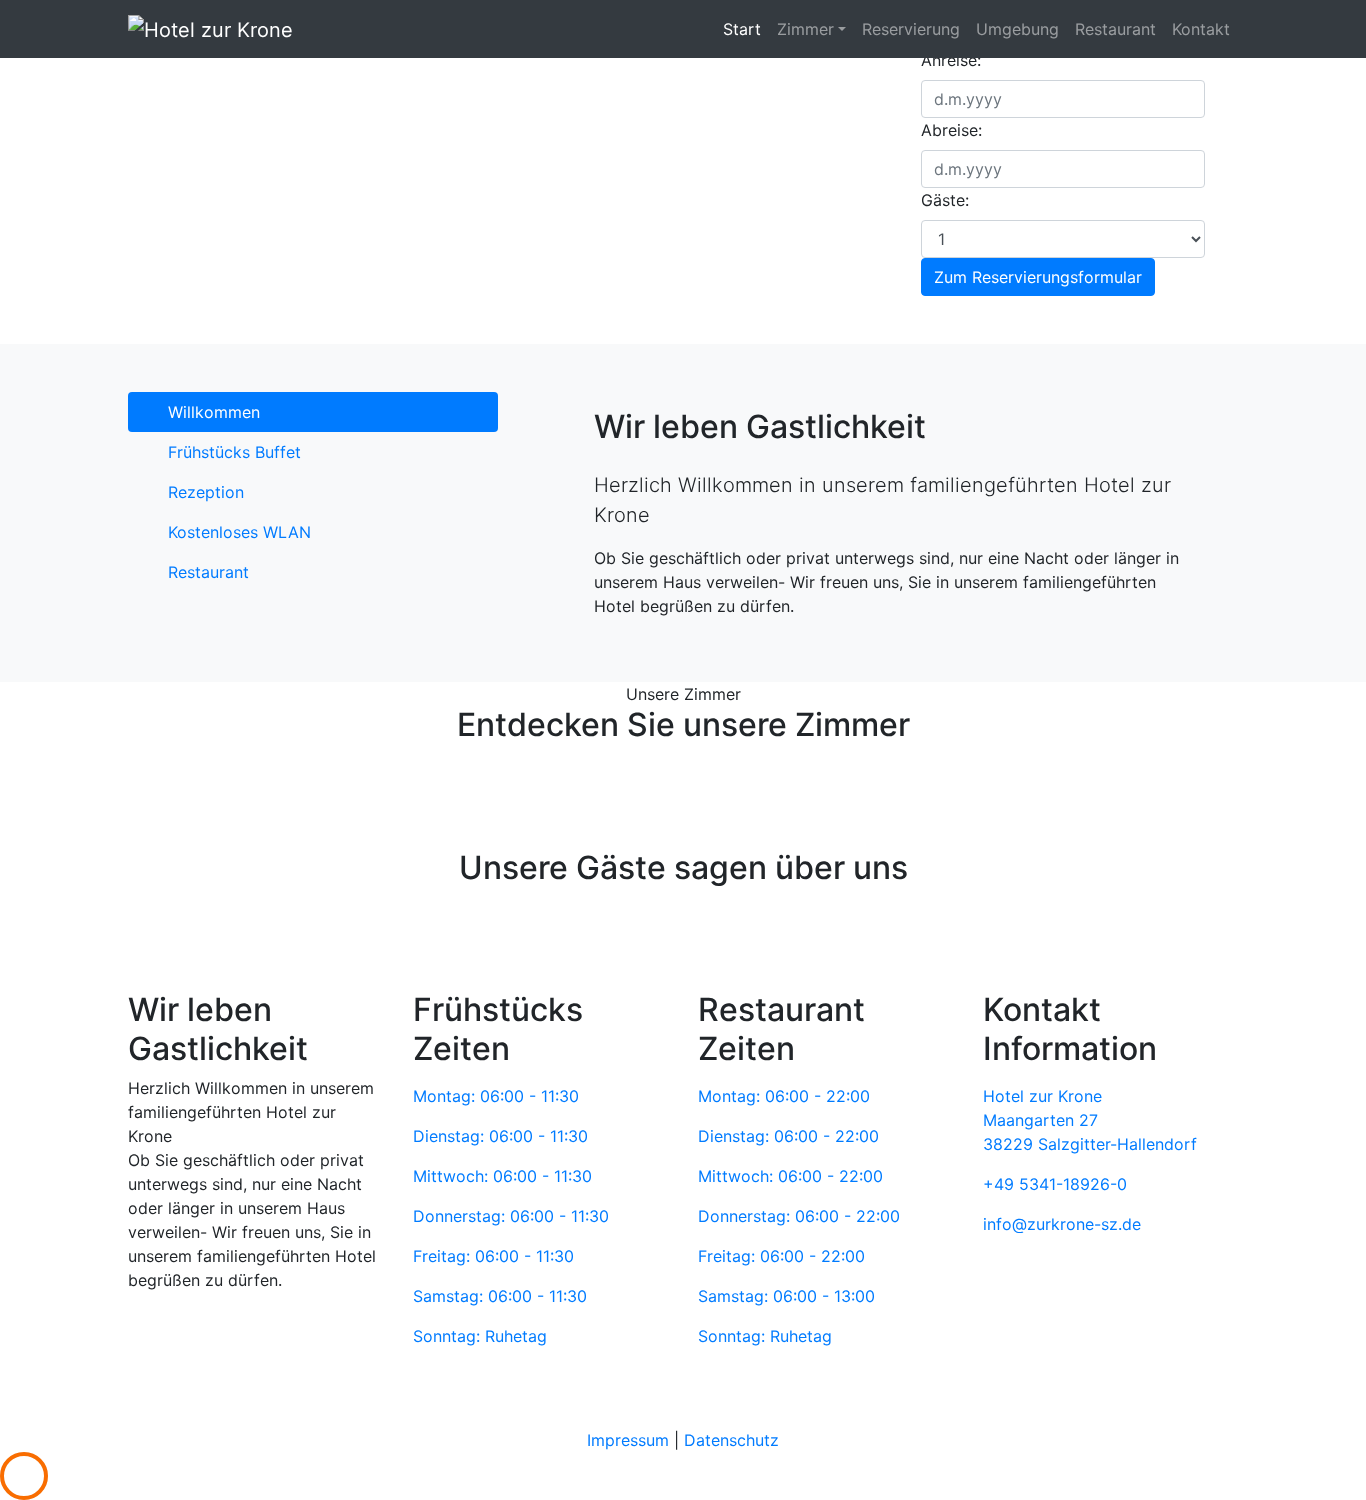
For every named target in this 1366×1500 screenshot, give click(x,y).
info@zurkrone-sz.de (1062, 1224)
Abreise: (951, 130)
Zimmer (805, 29)
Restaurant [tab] (208, 572)
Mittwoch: (502, 1176)
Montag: (496, 1096)
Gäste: (945, 200)
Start (742, 29)
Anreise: (951, 60)
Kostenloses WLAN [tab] (239, 532)
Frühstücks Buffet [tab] (234, 452)
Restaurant (1115, 29)
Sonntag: (480, 1336)
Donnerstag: (511, 1216)
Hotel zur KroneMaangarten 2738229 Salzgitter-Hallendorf (1090, 1120)
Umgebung (1017, 29)
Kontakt (1201, 29)
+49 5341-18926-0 (1055, 1184)
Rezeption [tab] (206, 492)
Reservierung (911, 29)
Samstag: (500, 1296)
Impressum (628, 1440)
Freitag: (493, 1256)
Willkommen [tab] (214, 412)
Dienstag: (500, 1136)
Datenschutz (731, 1440)
